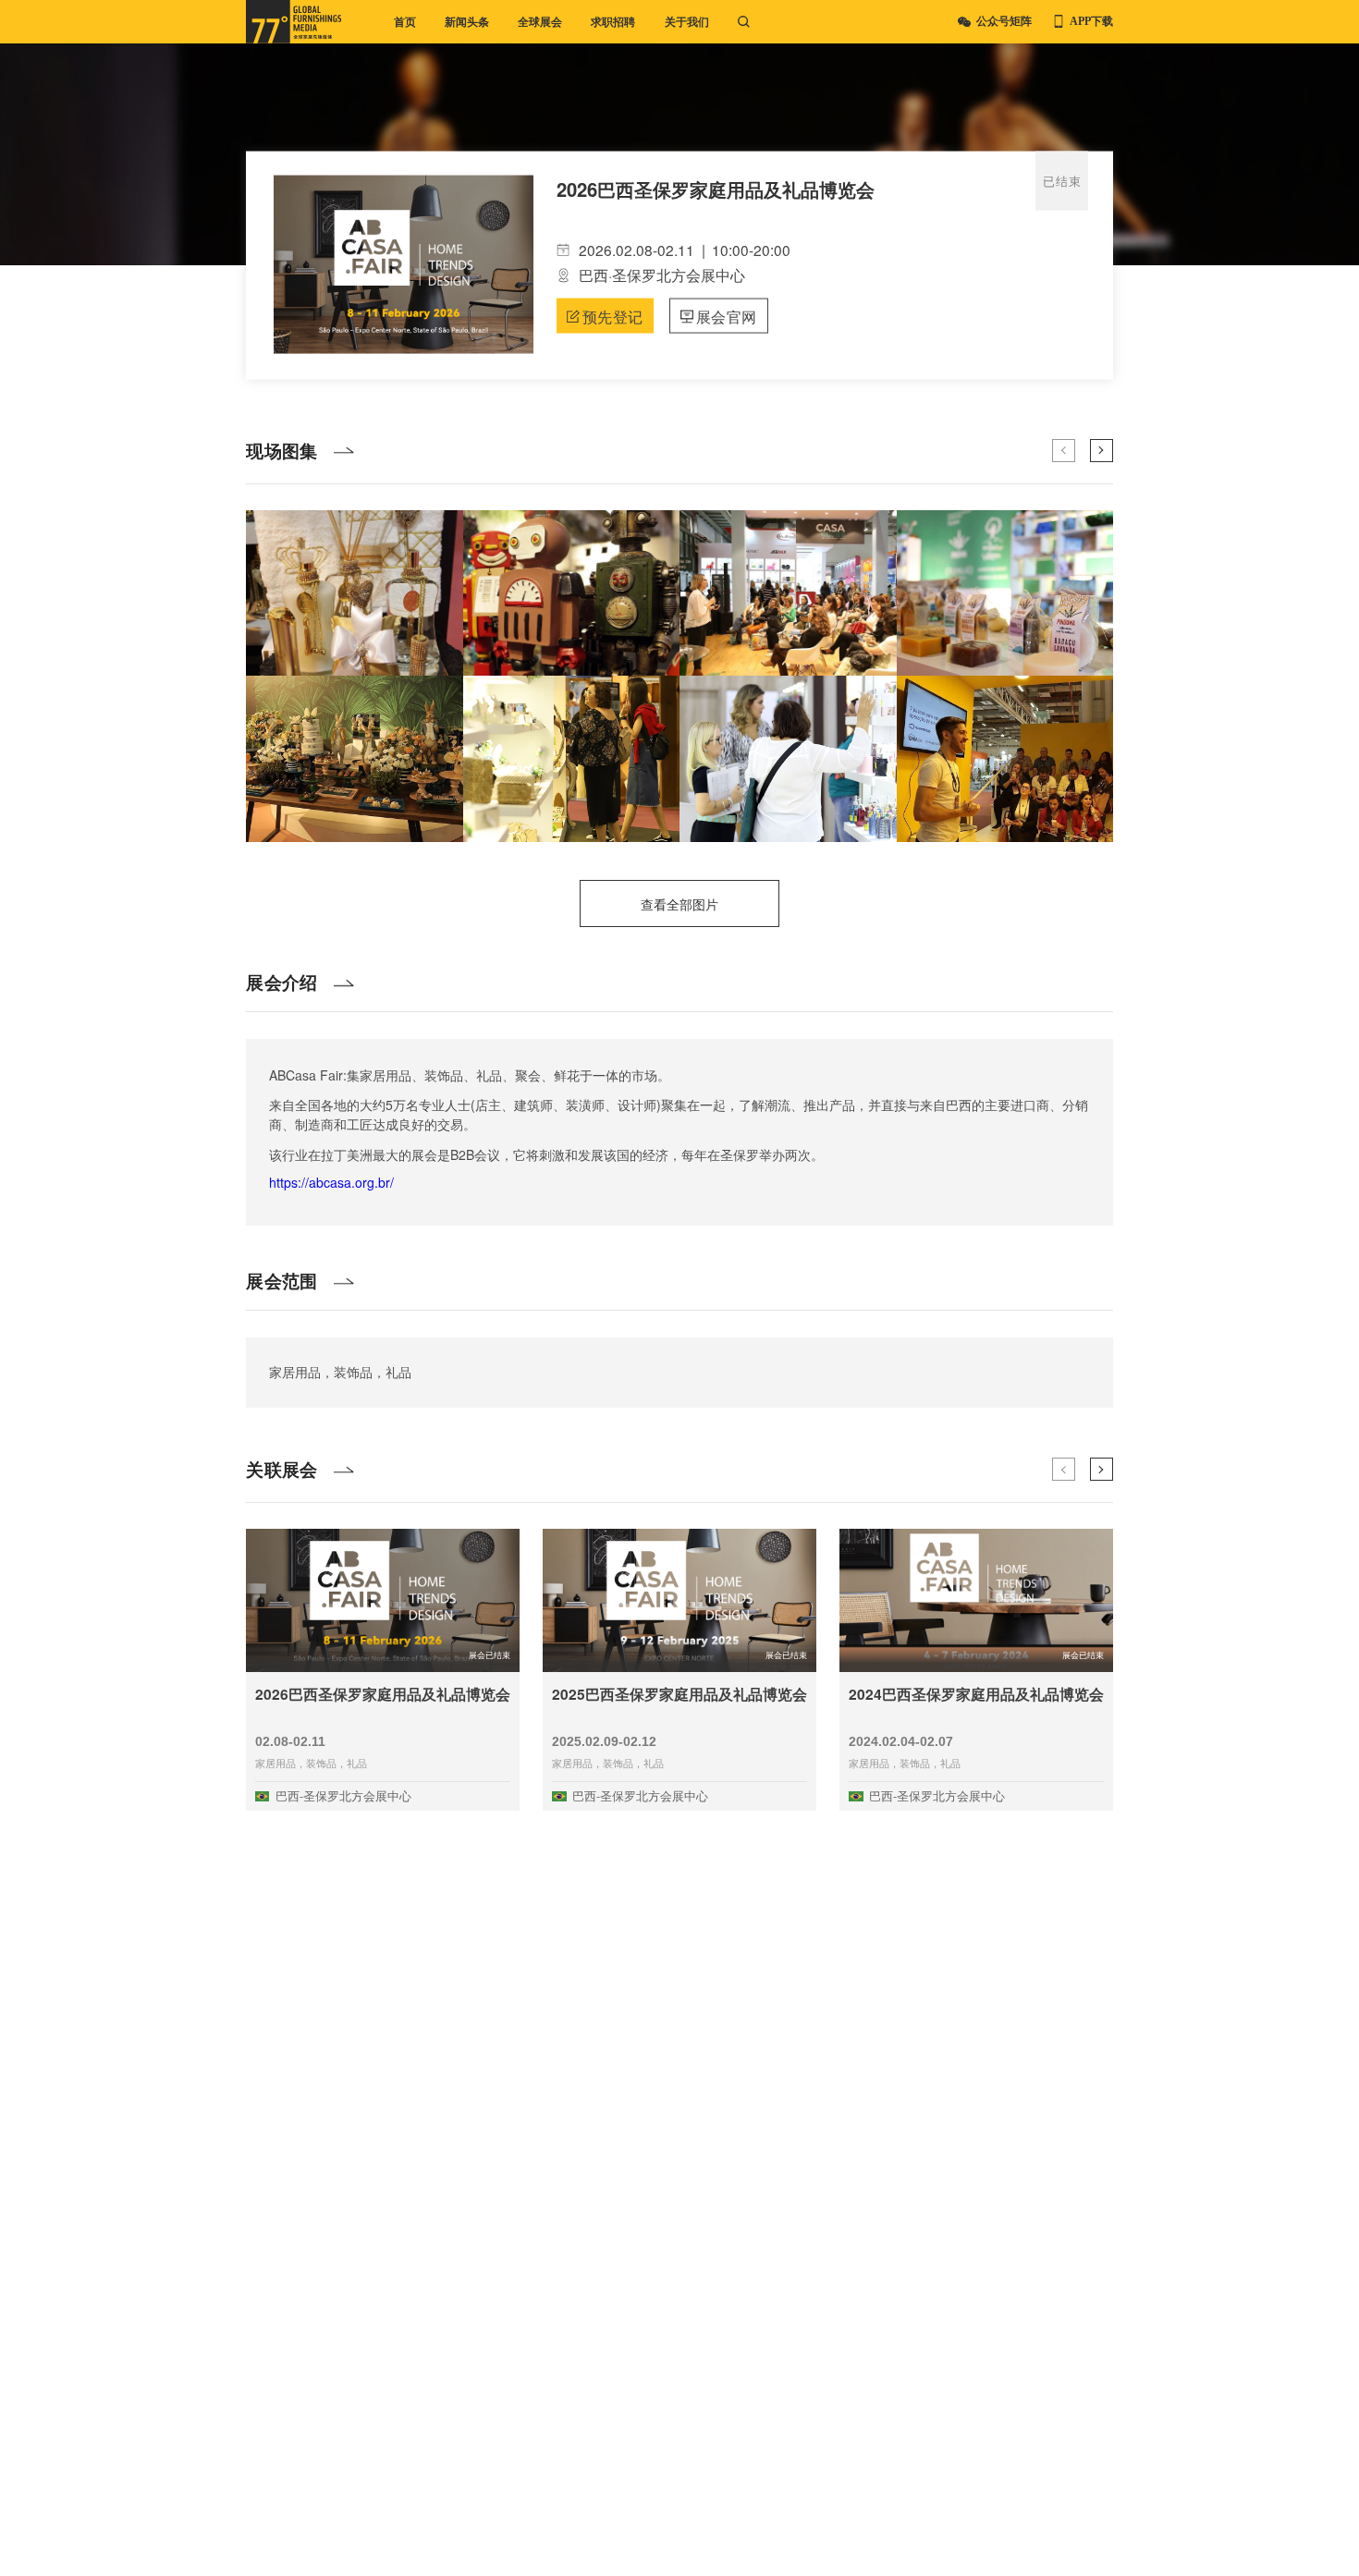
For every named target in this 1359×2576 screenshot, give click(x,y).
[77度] (294, 22)
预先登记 (613, 315)
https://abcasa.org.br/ (331, 1182)
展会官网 (727, 315)
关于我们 (687, 22)
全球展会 (540, 22)
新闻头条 (467, 22)
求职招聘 (613, 22)
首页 (405, 22)
